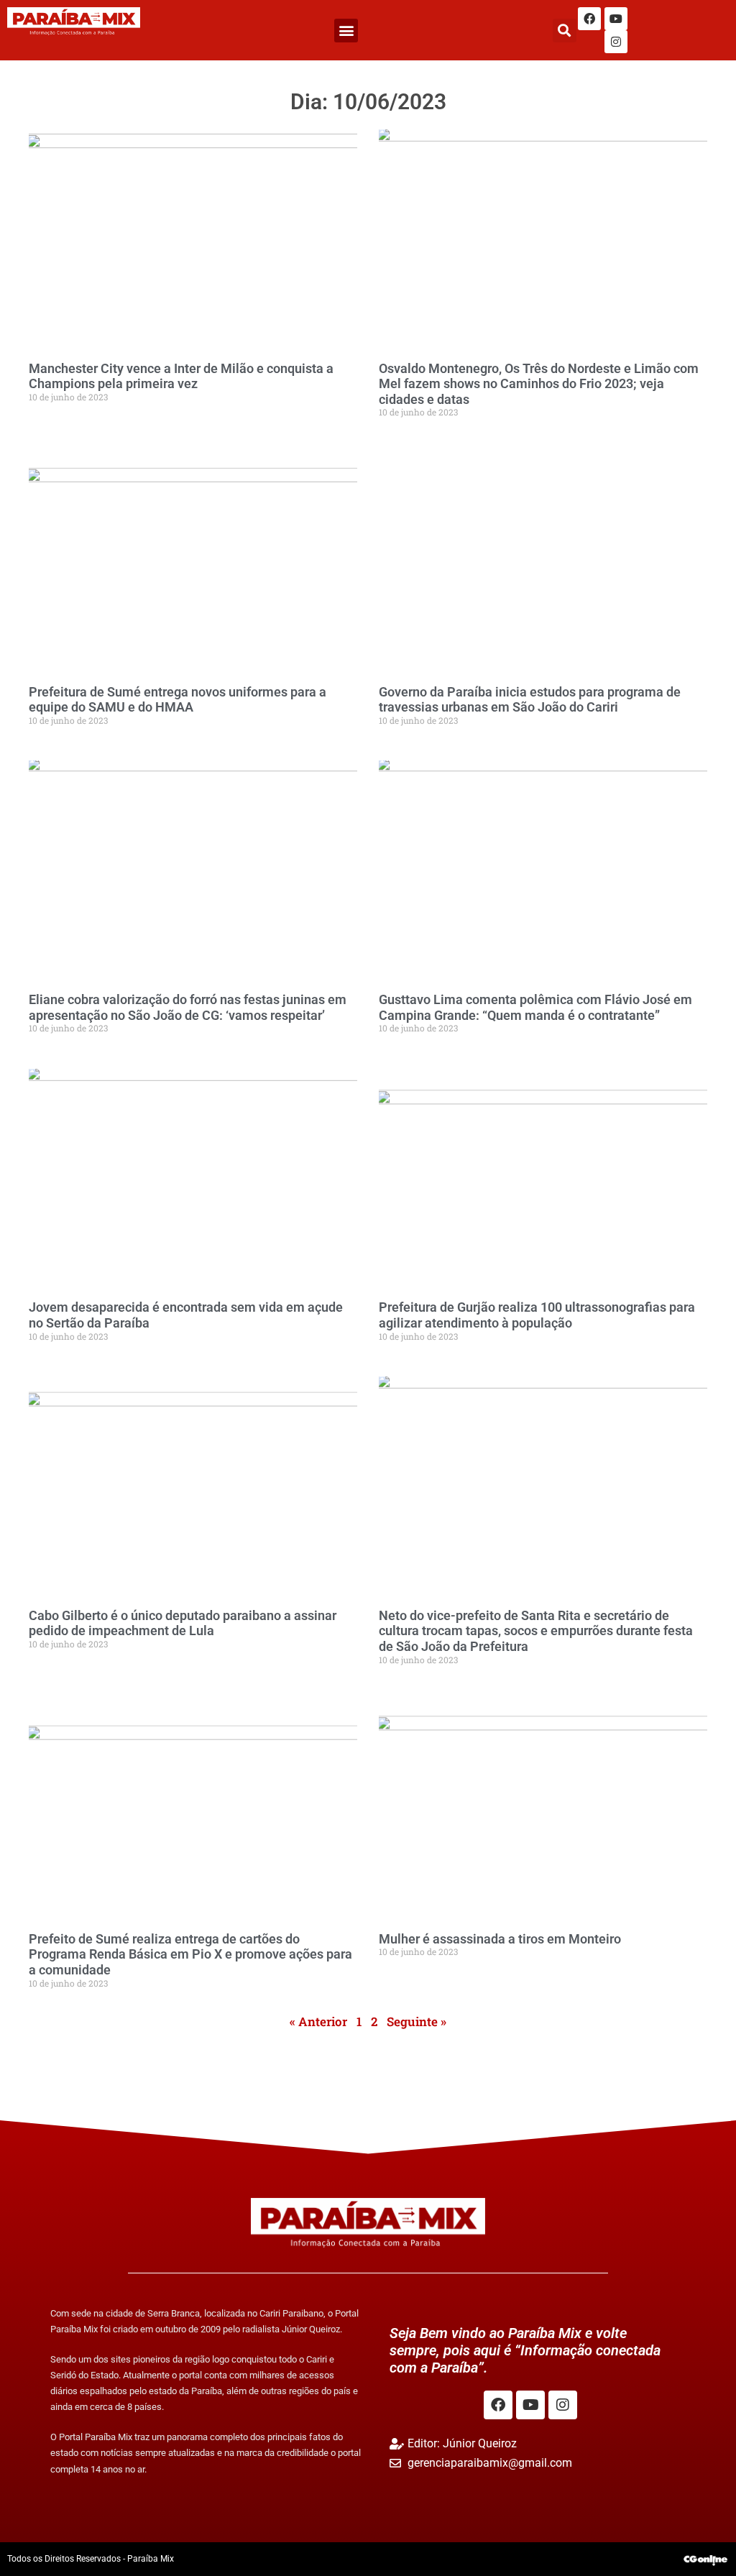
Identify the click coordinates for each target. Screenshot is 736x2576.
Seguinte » (417, 2021)
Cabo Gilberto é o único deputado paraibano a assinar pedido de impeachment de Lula (183, 1623)
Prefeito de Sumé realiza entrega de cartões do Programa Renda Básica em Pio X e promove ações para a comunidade (190, 1954)
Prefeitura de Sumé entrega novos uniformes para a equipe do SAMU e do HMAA (178, 700)
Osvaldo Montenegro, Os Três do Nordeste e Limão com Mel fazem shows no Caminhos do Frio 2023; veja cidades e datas (539, 384)
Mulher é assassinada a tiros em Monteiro (500, 1939)
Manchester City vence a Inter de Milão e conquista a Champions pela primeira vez (181, 376)
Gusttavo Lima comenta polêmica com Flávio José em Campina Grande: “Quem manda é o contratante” (535, 1007)
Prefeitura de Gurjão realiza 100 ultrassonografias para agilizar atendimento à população (537, 1315)
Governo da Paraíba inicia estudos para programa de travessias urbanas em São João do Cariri (530, 700)
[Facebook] (589, 19)
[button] (346, 31)
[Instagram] (616, 42)
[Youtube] (616, 19)
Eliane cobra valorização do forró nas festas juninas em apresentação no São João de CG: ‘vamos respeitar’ (188, 1007)
